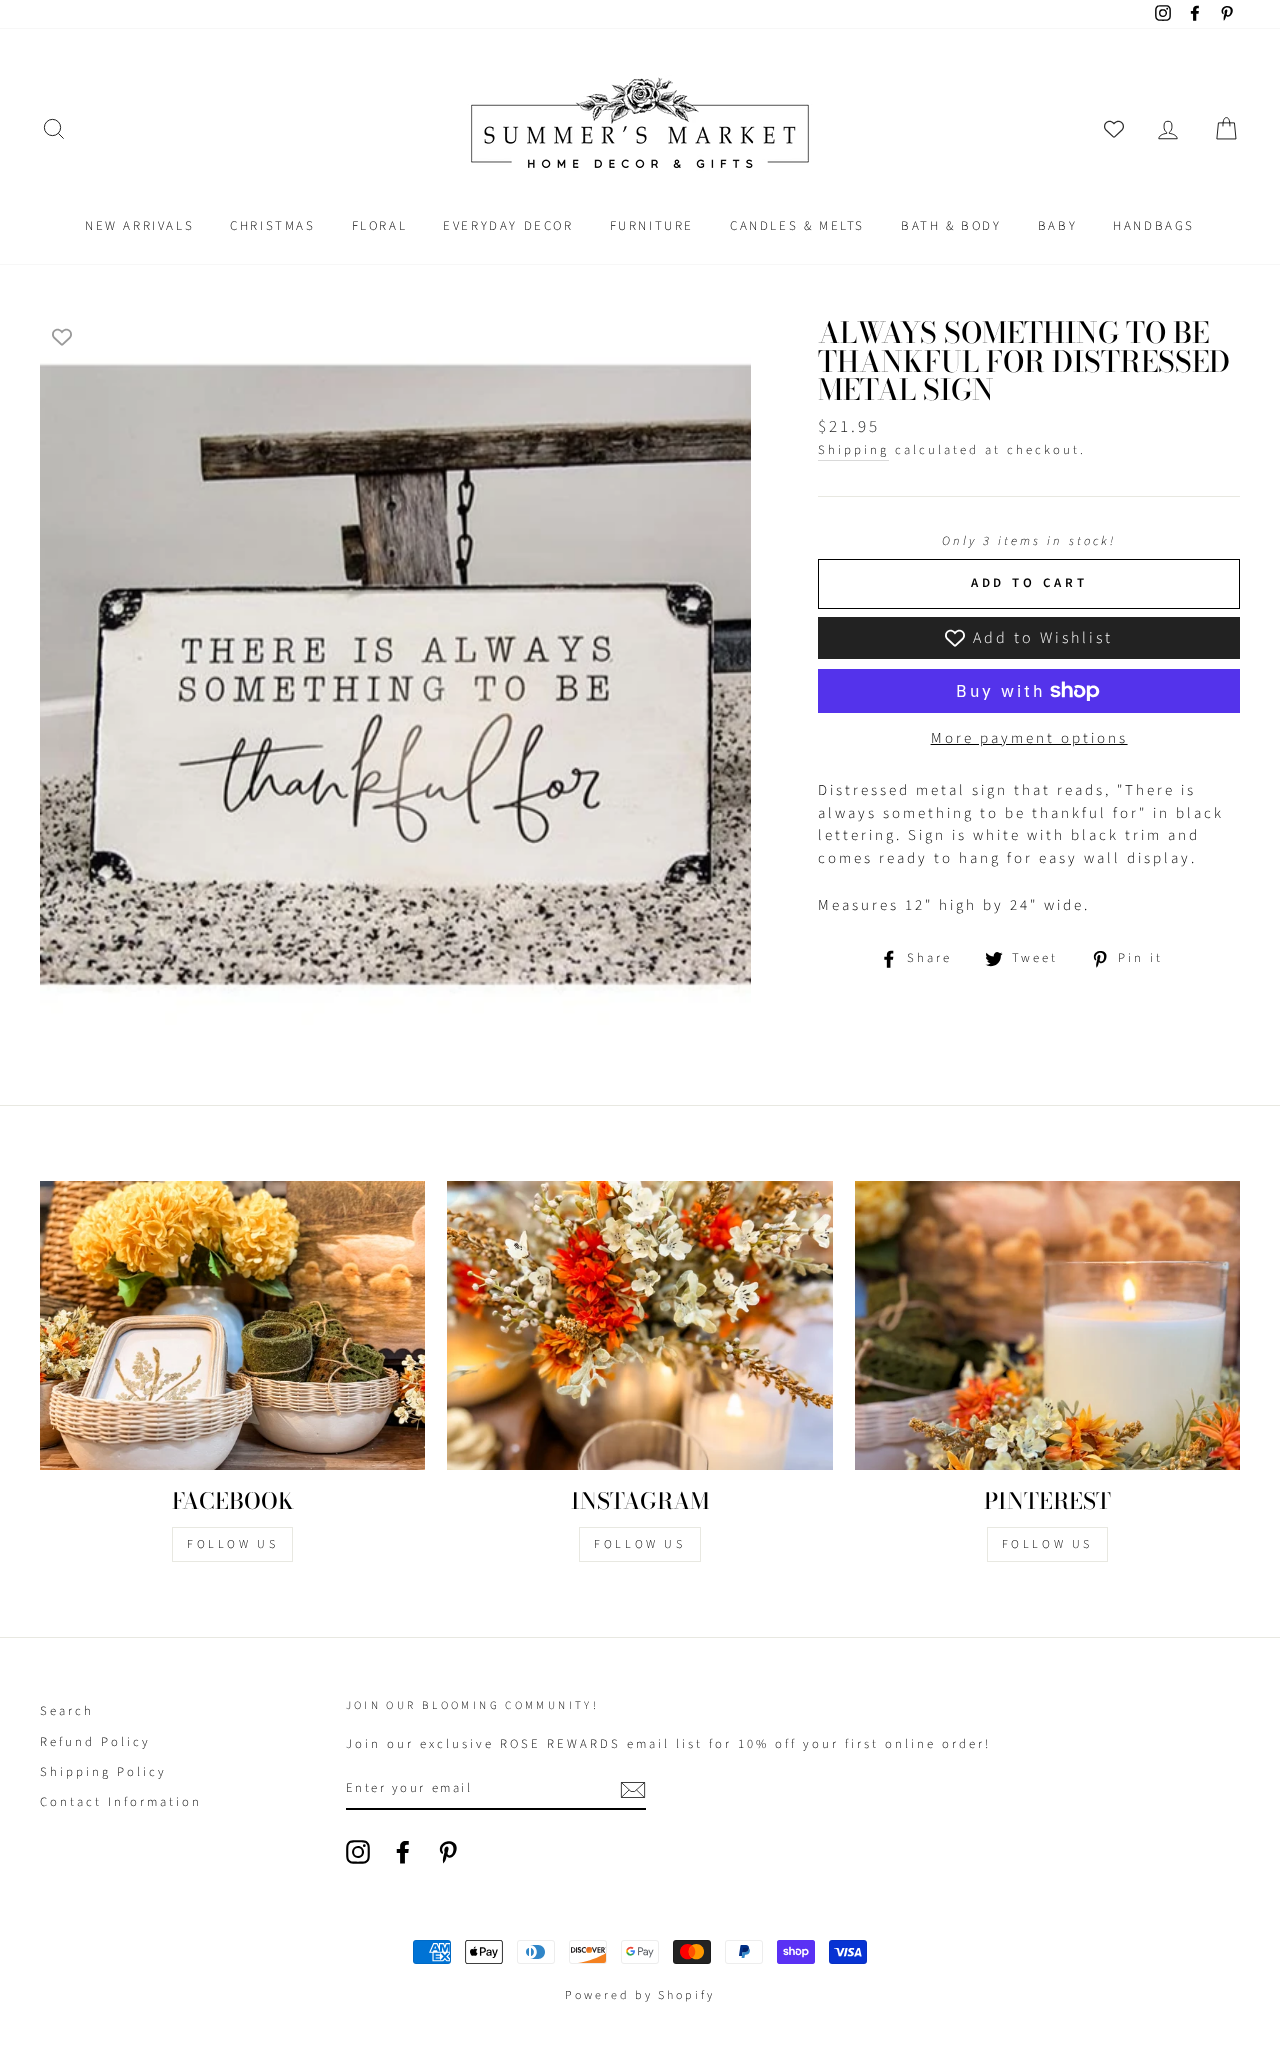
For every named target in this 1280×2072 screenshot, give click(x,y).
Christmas (272, 226)
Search (67, 1711)
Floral (380, 226)
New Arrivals (139, 226)
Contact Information (121, 1802)
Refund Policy (95, 1742)
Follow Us (232, 1544)
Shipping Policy (103, 1772)
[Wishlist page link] (1114, 129)
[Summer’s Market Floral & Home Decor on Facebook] (403, 1852)
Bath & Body (951, 226)
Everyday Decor (508, 226)
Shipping (853, 450)
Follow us (639, 1544)
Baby (1057, 226)
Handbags (1154, 226)
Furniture (652, 226)
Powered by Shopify (640, 1995)
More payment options (1029, 738)
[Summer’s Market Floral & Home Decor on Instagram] (358, 1852)
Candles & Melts (797, 226)
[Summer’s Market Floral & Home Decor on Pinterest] (448, 1852)
